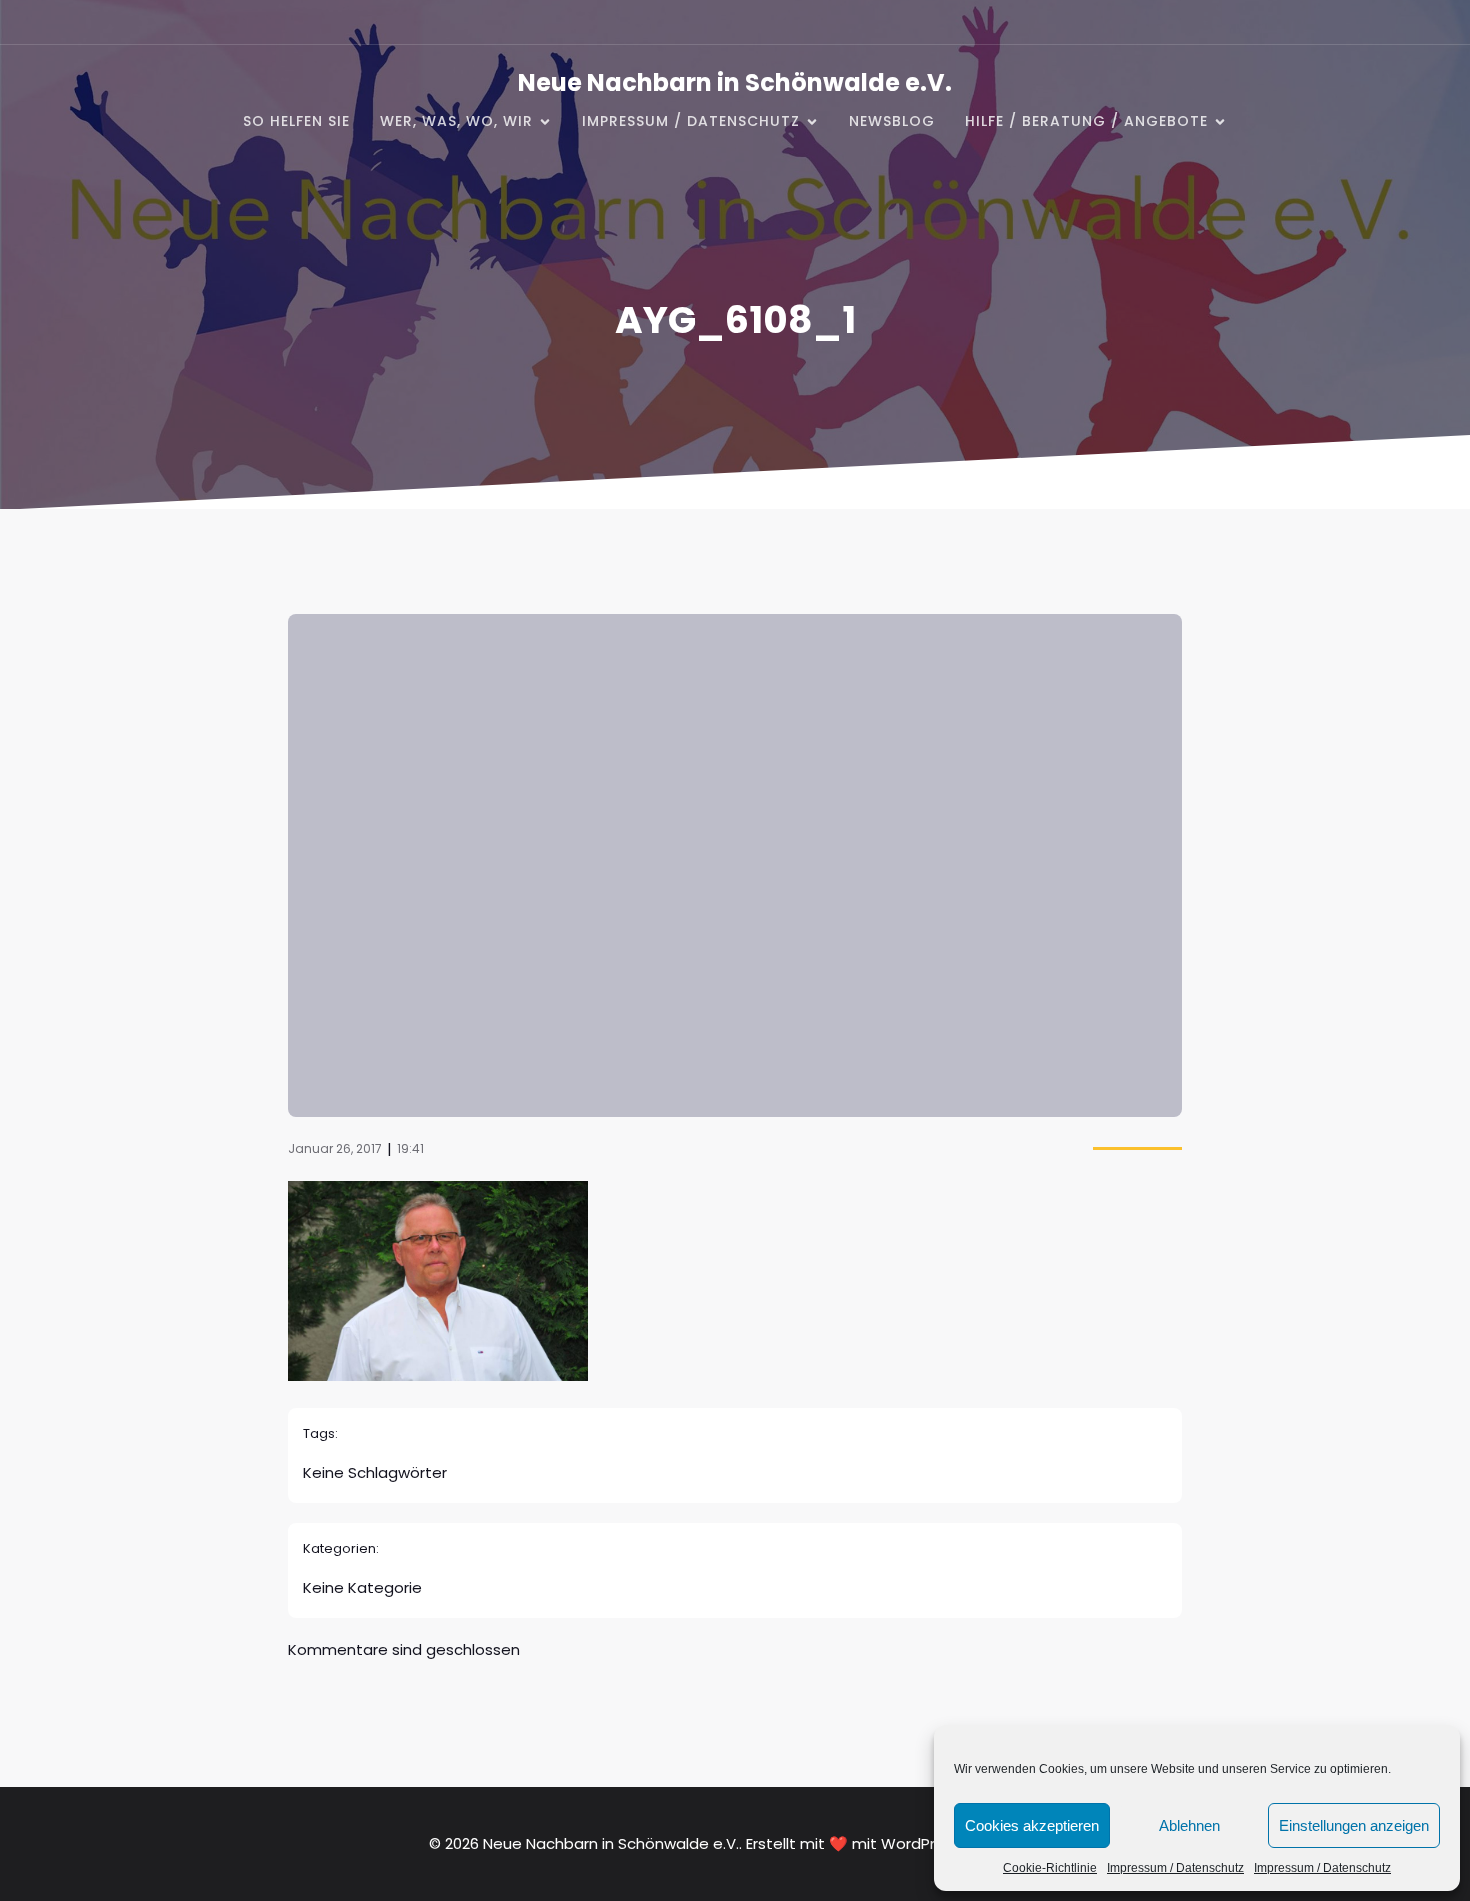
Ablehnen (1189, 1825)
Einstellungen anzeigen (1354, 1825)
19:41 (410, 1148)
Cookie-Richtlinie (1050, 1868)
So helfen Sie (296, 121)
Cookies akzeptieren (1032, 1825)
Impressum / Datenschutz (1175, 1868)
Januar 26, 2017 (335, 1148)
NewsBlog (892, 121)
